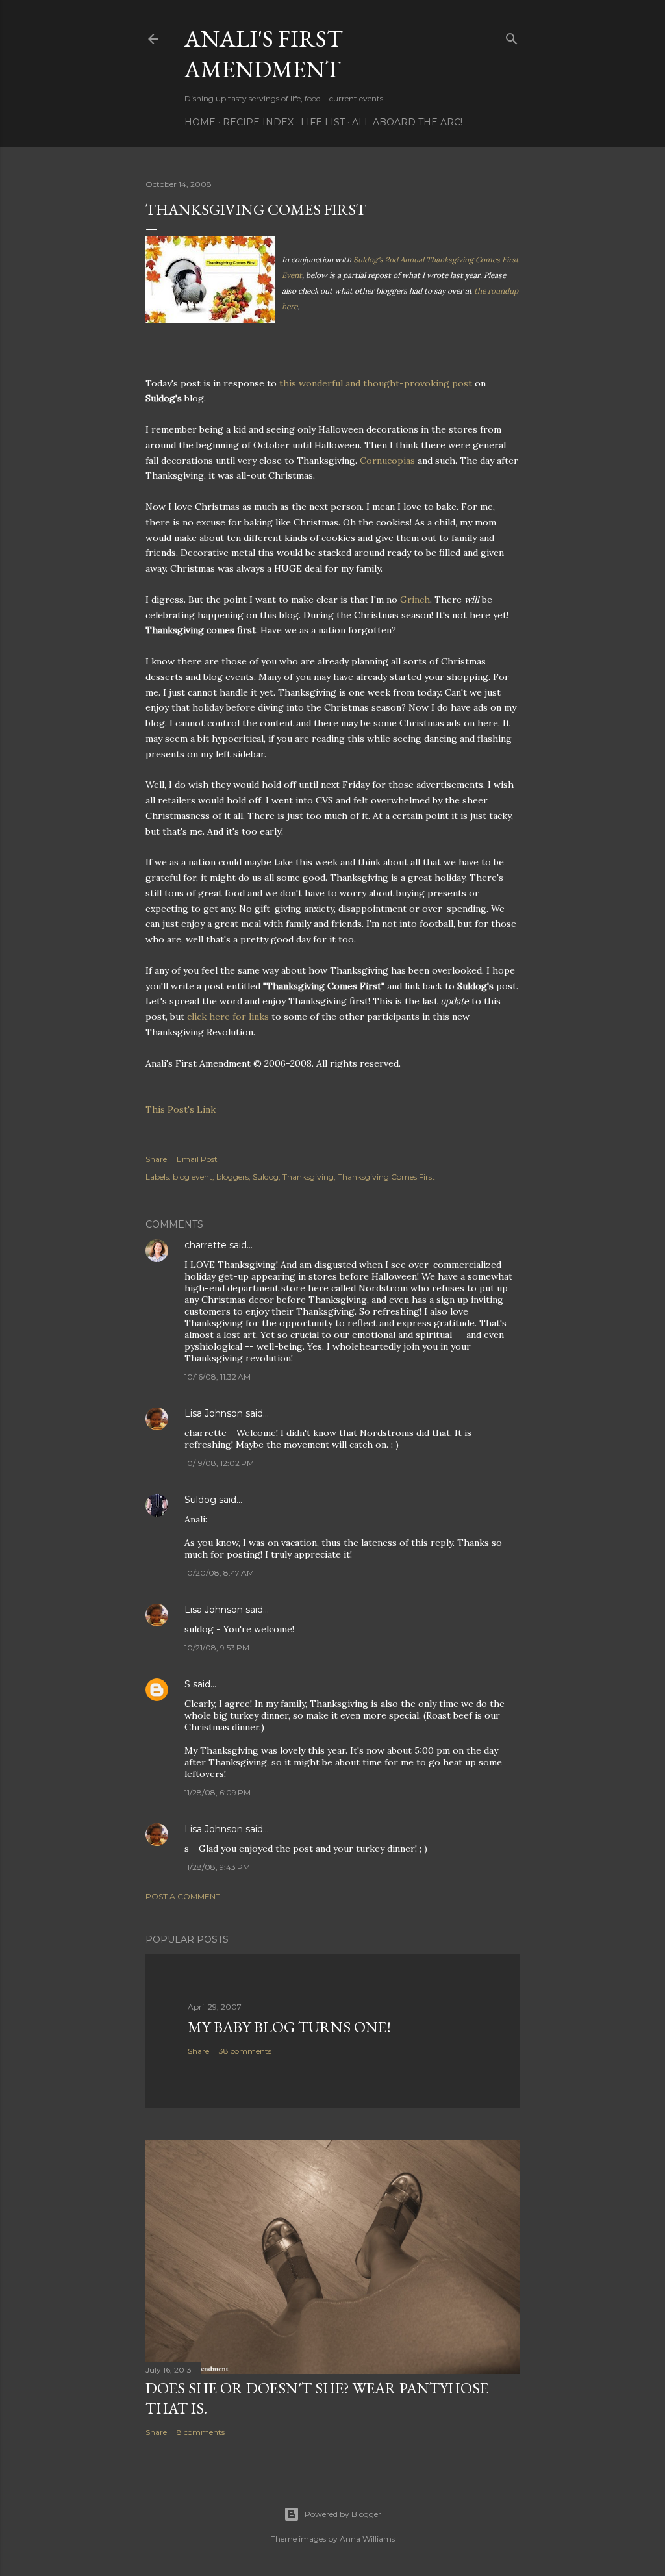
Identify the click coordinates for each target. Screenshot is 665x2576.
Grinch (415, 600)
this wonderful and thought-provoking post (377, 383)
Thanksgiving (308, 1177)
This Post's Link (181, 1109)
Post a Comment (183, 1896)
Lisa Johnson (214, 1413)
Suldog (266, 1177)
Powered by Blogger (343, 2514)
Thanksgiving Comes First (386, 1177)
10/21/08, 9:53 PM (217, 1648)
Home (200, 122)
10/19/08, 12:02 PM (219, 1463)
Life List (323, 122)
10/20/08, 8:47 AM (219, 1573)
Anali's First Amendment (264, 54)
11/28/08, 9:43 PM (217, 1867)
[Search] (512, 36)
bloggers (232, 1177)
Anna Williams (367, 2539)
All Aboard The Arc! (407, 122)
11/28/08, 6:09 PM (218, 1792)
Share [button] (156, 1159)
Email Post (197, 1159)
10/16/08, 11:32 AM (218, 1377)
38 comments (245, 2051)
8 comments (201, 2432)
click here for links (229, 1017)
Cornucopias (387, 461)
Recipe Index (258, 122)
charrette (206, 1245)
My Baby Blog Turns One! (289, 2027)
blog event (193, 1177)
